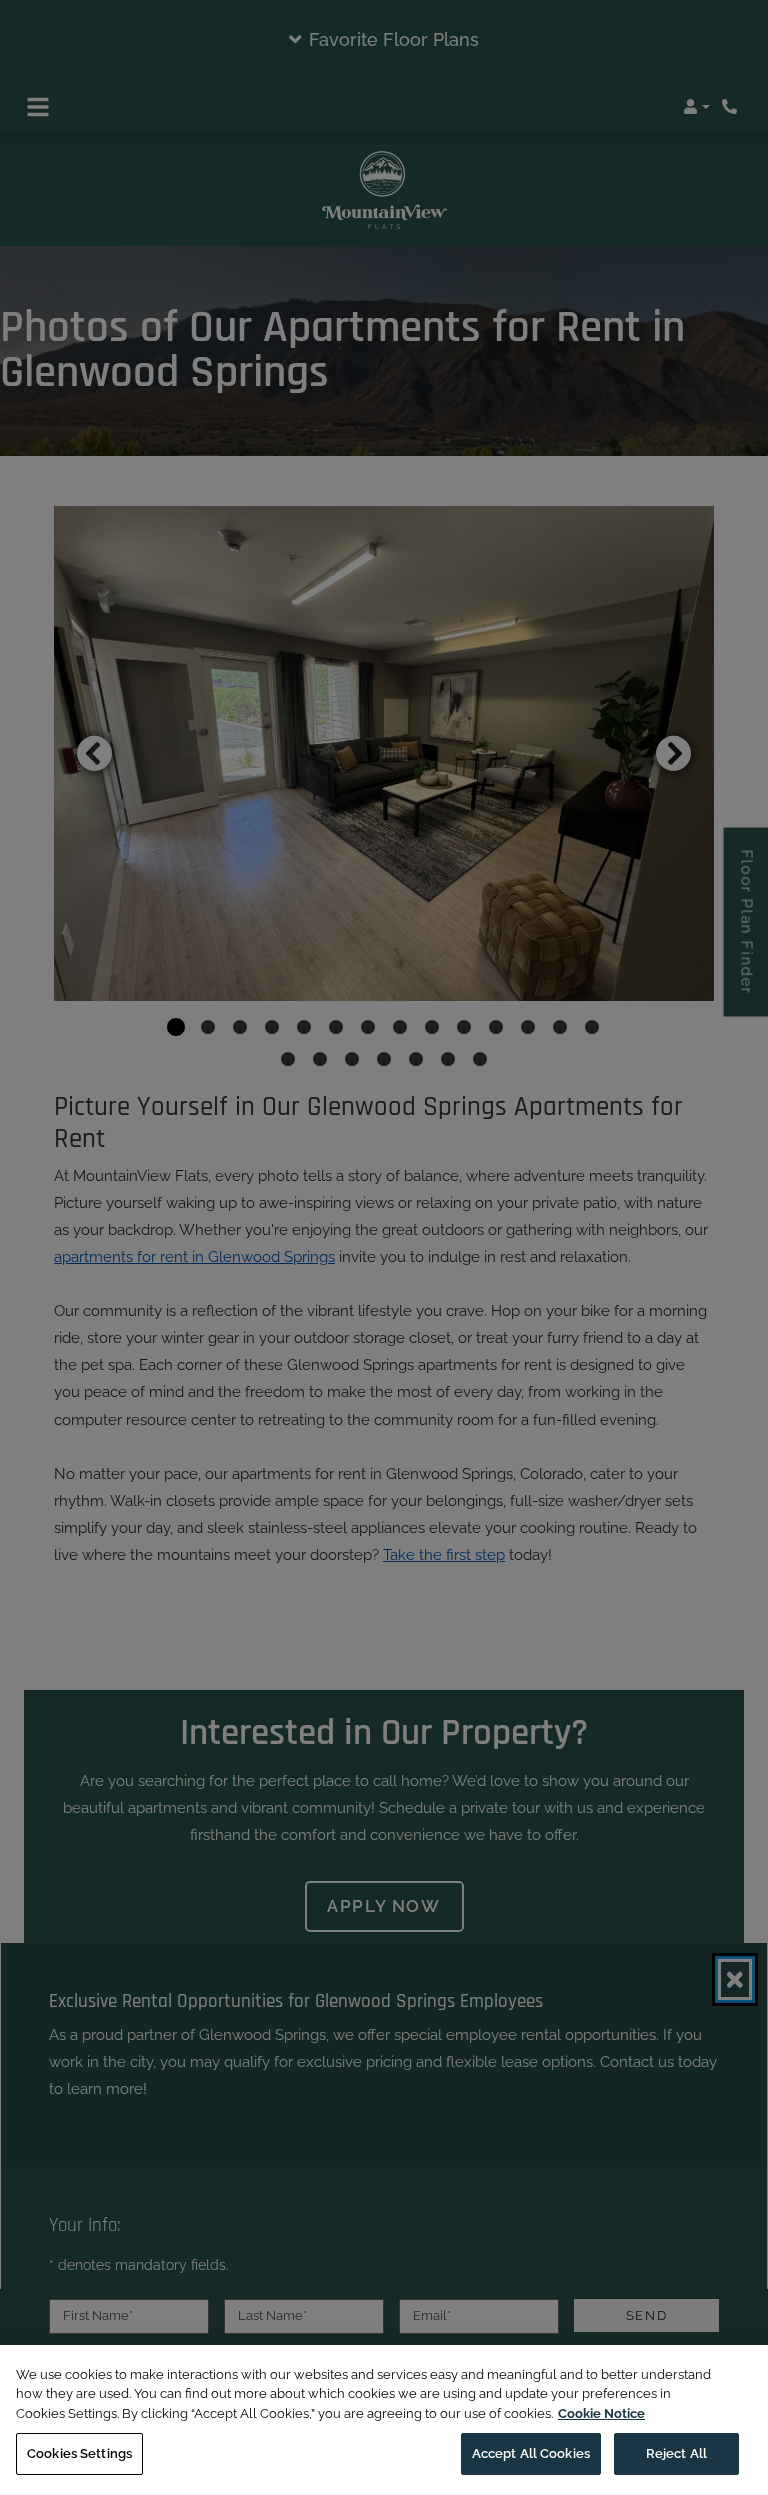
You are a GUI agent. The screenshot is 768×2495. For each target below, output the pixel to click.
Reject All (676, 2453)
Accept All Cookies (531, 2453)
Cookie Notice (601, 2413)
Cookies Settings (79, 2453)
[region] (384, 2420)
